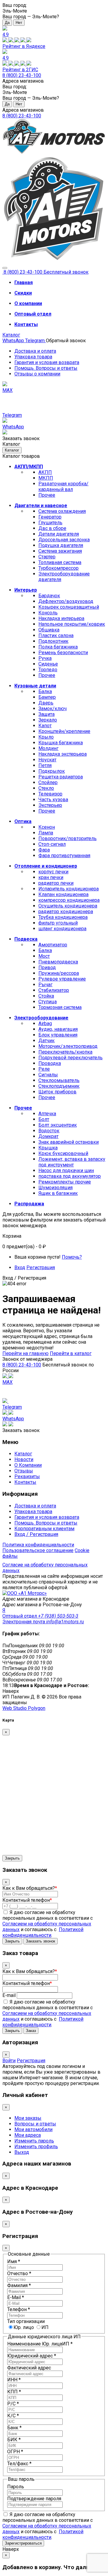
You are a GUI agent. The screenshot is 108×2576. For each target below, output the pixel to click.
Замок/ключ (52, 709)
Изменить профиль (36, 2147)
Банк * (14, 2428)
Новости (24, 1459)
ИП (45, 2327)
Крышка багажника (61, 743)
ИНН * (14, 2380)
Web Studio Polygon (24, 1708)
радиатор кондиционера (66, 912)
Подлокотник (53, 641)
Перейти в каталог (71, 1353)
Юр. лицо (24, 2327)
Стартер (47, 557)
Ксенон (47, 827)
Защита (46, 714)
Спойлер (48, 782)
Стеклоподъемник (59, 1086)
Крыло (46, 737)
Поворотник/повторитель (67, 838)
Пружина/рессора (59, 973)
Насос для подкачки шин (66, 1170)
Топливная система (60, 562)
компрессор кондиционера (69, 900)
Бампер (47, 697)
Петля (45, 765)
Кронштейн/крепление (64, 731)
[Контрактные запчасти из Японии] (54, 153)
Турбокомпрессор (58, 568)
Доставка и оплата (35, 351)
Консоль (48, 613)
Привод (47, 967)
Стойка (46, 996)
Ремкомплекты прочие (65, 1182)
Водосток (49, 1131)
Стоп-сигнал (52, 844)
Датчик (46, 1041)
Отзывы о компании (37, 374)
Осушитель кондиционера (68, 906)
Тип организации (26, 2321)
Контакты (25, 1482)
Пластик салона (56, 635)
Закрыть (12, 1858)
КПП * (14, 2392)
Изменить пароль (34, 2141)
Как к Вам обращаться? (30, 1888)
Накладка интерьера (61, 618)
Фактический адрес (29, 2368)
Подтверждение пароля (34, 2499)
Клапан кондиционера (63, 894)
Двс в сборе (52, 528)
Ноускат (47, 760)
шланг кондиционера (62, 929)
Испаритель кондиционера (69, 889)
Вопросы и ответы (35, 2124)
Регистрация (41, 1267)
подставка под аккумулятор (70, 1176)
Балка (45, 691)
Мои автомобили (33, 2129)
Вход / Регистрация (36, 1534)
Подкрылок (52, 771)
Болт (44, 1119)
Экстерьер (50, 805)
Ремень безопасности (63, 653)
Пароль (16, 2487)
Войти (9, 2061)
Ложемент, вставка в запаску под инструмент (72, 1162)
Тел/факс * (19, 2464)
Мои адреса (28, 2135)
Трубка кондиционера (63, 917)
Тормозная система (60, 1007)
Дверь (46, 703)
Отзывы (24, 1471)
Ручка (45, 658)
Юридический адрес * (32, 2356)
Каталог (11, 335)
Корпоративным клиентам (44, 1529)
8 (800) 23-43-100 (22, 75)
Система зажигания (60, 551)
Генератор (50, 517)
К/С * (13, 2416)
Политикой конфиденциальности (43, 1932)
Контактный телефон (27, 1900)
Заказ (31, 2031)
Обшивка (49, 630)
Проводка (50, 1063)
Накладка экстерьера (63, 754)
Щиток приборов (57, 1092)
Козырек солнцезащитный (69, 607)
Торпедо (48, 670)
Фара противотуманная (64, 856)
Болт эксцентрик (58, 1125)
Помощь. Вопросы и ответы (46, 368)
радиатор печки (56, 883)
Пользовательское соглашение (38, 1550)
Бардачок (49, 596)
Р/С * (13, 2404)
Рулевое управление (62, 979)
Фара (44, 850)
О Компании (28, 1465)
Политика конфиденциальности (38, 1545)
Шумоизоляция (55, 1188)
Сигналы (48, 1075)
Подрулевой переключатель (70, 1058)
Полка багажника (58, 647)
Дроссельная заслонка (64, 540)
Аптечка (47, 1114)
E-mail (9, 1995)
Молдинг (48, 748)
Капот (45, 726)
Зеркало (48, 720)
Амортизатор (53, 945)
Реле (44, 1069)
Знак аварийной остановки (69, 1142)
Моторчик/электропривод (68, 1046)
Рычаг (45, 985)
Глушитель (50, 523)
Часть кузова (53, 800)
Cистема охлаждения (62, 511)
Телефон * (19, 2309)
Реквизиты (27, 1476)
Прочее (47, 495)
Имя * (14, 2261)
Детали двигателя (59, 534)
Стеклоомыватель (59, 1080)
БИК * (14, 2440)
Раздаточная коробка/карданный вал (63, 487)
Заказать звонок (40, 1941)
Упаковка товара (33, 357)
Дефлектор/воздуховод (66, 601)
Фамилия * (19, 2285)
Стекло (46, 788)
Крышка (48, 1148)
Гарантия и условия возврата (47, 362)
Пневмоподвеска (58, 962)
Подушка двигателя (61, 545)
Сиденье (48, 664)
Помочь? (72, 1257)
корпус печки (53, 872)
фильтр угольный (58, 923)
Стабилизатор (54, 990)
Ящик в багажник (58, 1193)
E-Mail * (16, 2297)
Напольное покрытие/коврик (72, 624)
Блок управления (58, 1035)
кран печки (51, 877)
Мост (44, 956)
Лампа (46, 833)
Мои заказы (28, 2118)
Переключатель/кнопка (65, 1052)
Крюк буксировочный (63, 1153)
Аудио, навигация (58, 1029)
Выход (22, 2152)
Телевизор (50, 794)
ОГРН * (15, 2452)
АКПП (45, 472)
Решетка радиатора (61, 777)
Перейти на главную (25, 1353)
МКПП (46, 478)
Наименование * (40, 2344)
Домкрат (48, 1136)
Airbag (45, 1023)
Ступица (48, 1002)
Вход (20, 1267)
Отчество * (19, 2273)
